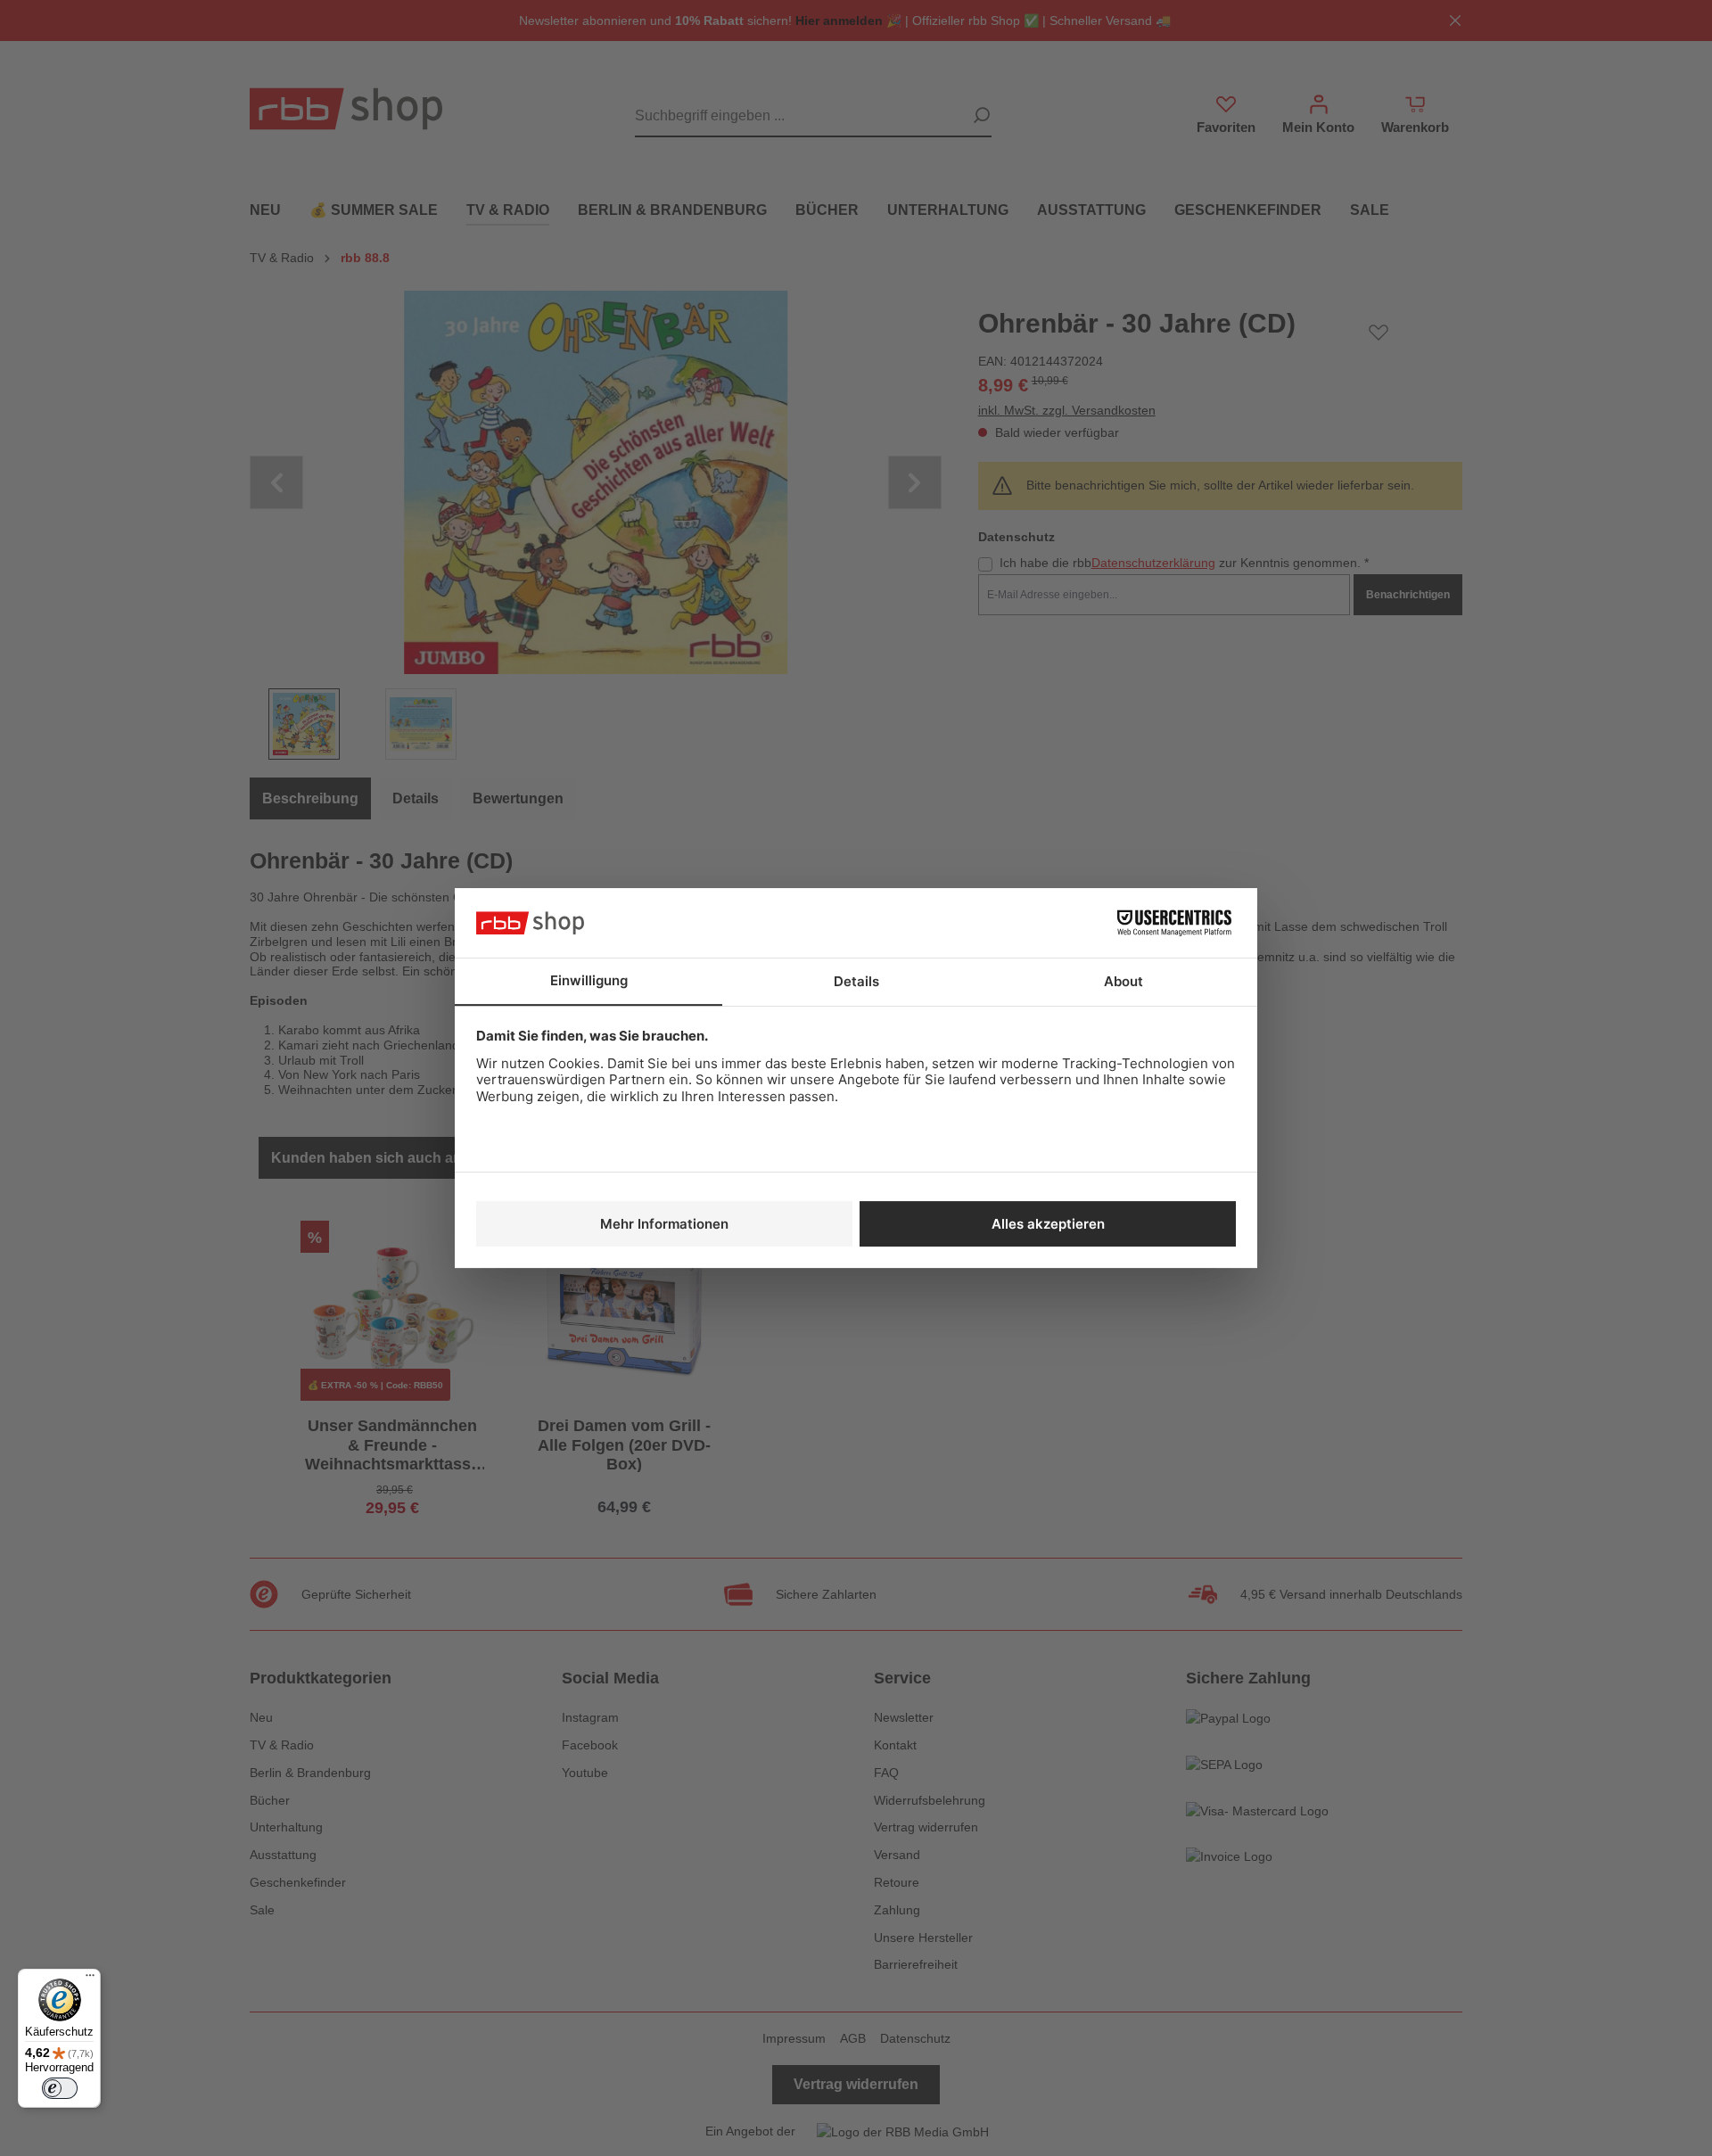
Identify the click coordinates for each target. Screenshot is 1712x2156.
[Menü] (90, 1979)
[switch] (60, 2088)
